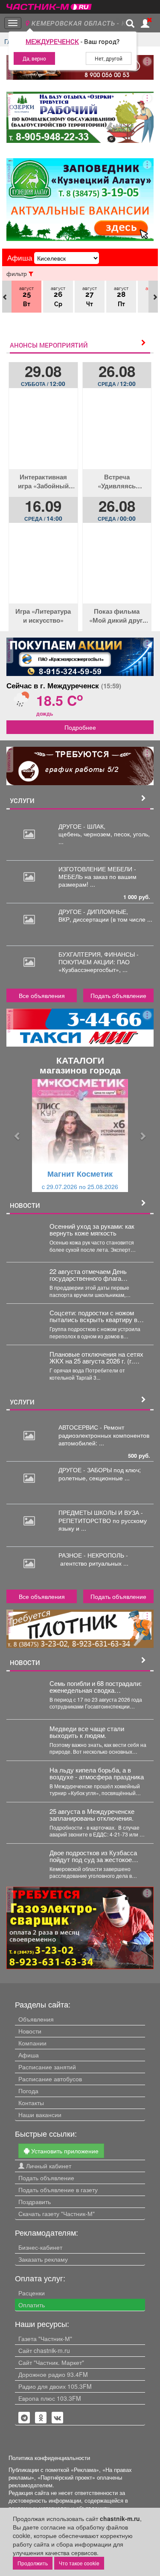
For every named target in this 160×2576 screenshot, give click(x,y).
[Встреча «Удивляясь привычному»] (117, 435)
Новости (30, 2031)
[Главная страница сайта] (49, 4)
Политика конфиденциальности (49, 2458)
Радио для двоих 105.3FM (55, 2386)
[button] (17, 1136)
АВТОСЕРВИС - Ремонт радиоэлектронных (91, 1431)
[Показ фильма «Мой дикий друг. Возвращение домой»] (117, 570)
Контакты (31, 2103)
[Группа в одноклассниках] (24, 2418)
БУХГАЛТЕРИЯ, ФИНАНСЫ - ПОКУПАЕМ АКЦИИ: (99, 958)
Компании (32, 2043)
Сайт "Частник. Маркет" (51, 2362)
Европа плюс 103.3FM (50, 2398)
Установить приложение (64, 2151)
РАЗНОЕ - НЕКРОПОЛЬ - (93, 1559)
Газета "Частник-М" (45, 2338)
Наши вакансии (40, 2115)
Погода (28, 2091)
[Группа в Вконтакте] (58, 2418)
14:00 (43, 518)
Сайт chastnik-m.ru (44, 2350)
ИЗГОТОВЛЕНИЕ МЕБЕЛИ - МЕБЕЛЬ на (97, 873)
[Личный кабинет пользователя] (145, 23)
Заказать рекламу (43, 2259)
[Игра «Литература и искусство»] (43, 570)
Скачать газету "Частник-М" (57, 2213)
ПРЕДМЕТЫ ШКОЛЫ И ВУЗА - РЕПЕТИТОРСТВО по (101, 1516)
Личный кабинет (48, 2166)
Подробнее (80, 727)
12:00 (43, 383)
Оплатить (32, 2305)
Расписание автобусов (50, 2079)
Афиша (29, 2055)
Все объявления (42, 995)
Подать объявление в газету (58, 2190)
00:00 (117, 518)
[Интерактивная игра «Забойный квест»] (43, 435)
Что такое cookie (79, 2563)
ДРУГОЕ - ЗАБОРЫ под (92, 1470)
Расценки (32, 2293)
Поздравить (35, 2202)
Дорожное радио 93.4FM (53, 2374)
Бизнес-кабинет (40, 2247)
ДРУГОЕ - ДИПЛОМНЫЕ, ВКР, (93, 915)
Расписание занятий (47, 2067)
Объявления (36, 2019)
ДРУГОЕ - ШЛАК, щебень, (82, 830)
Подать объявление (118, 995)
